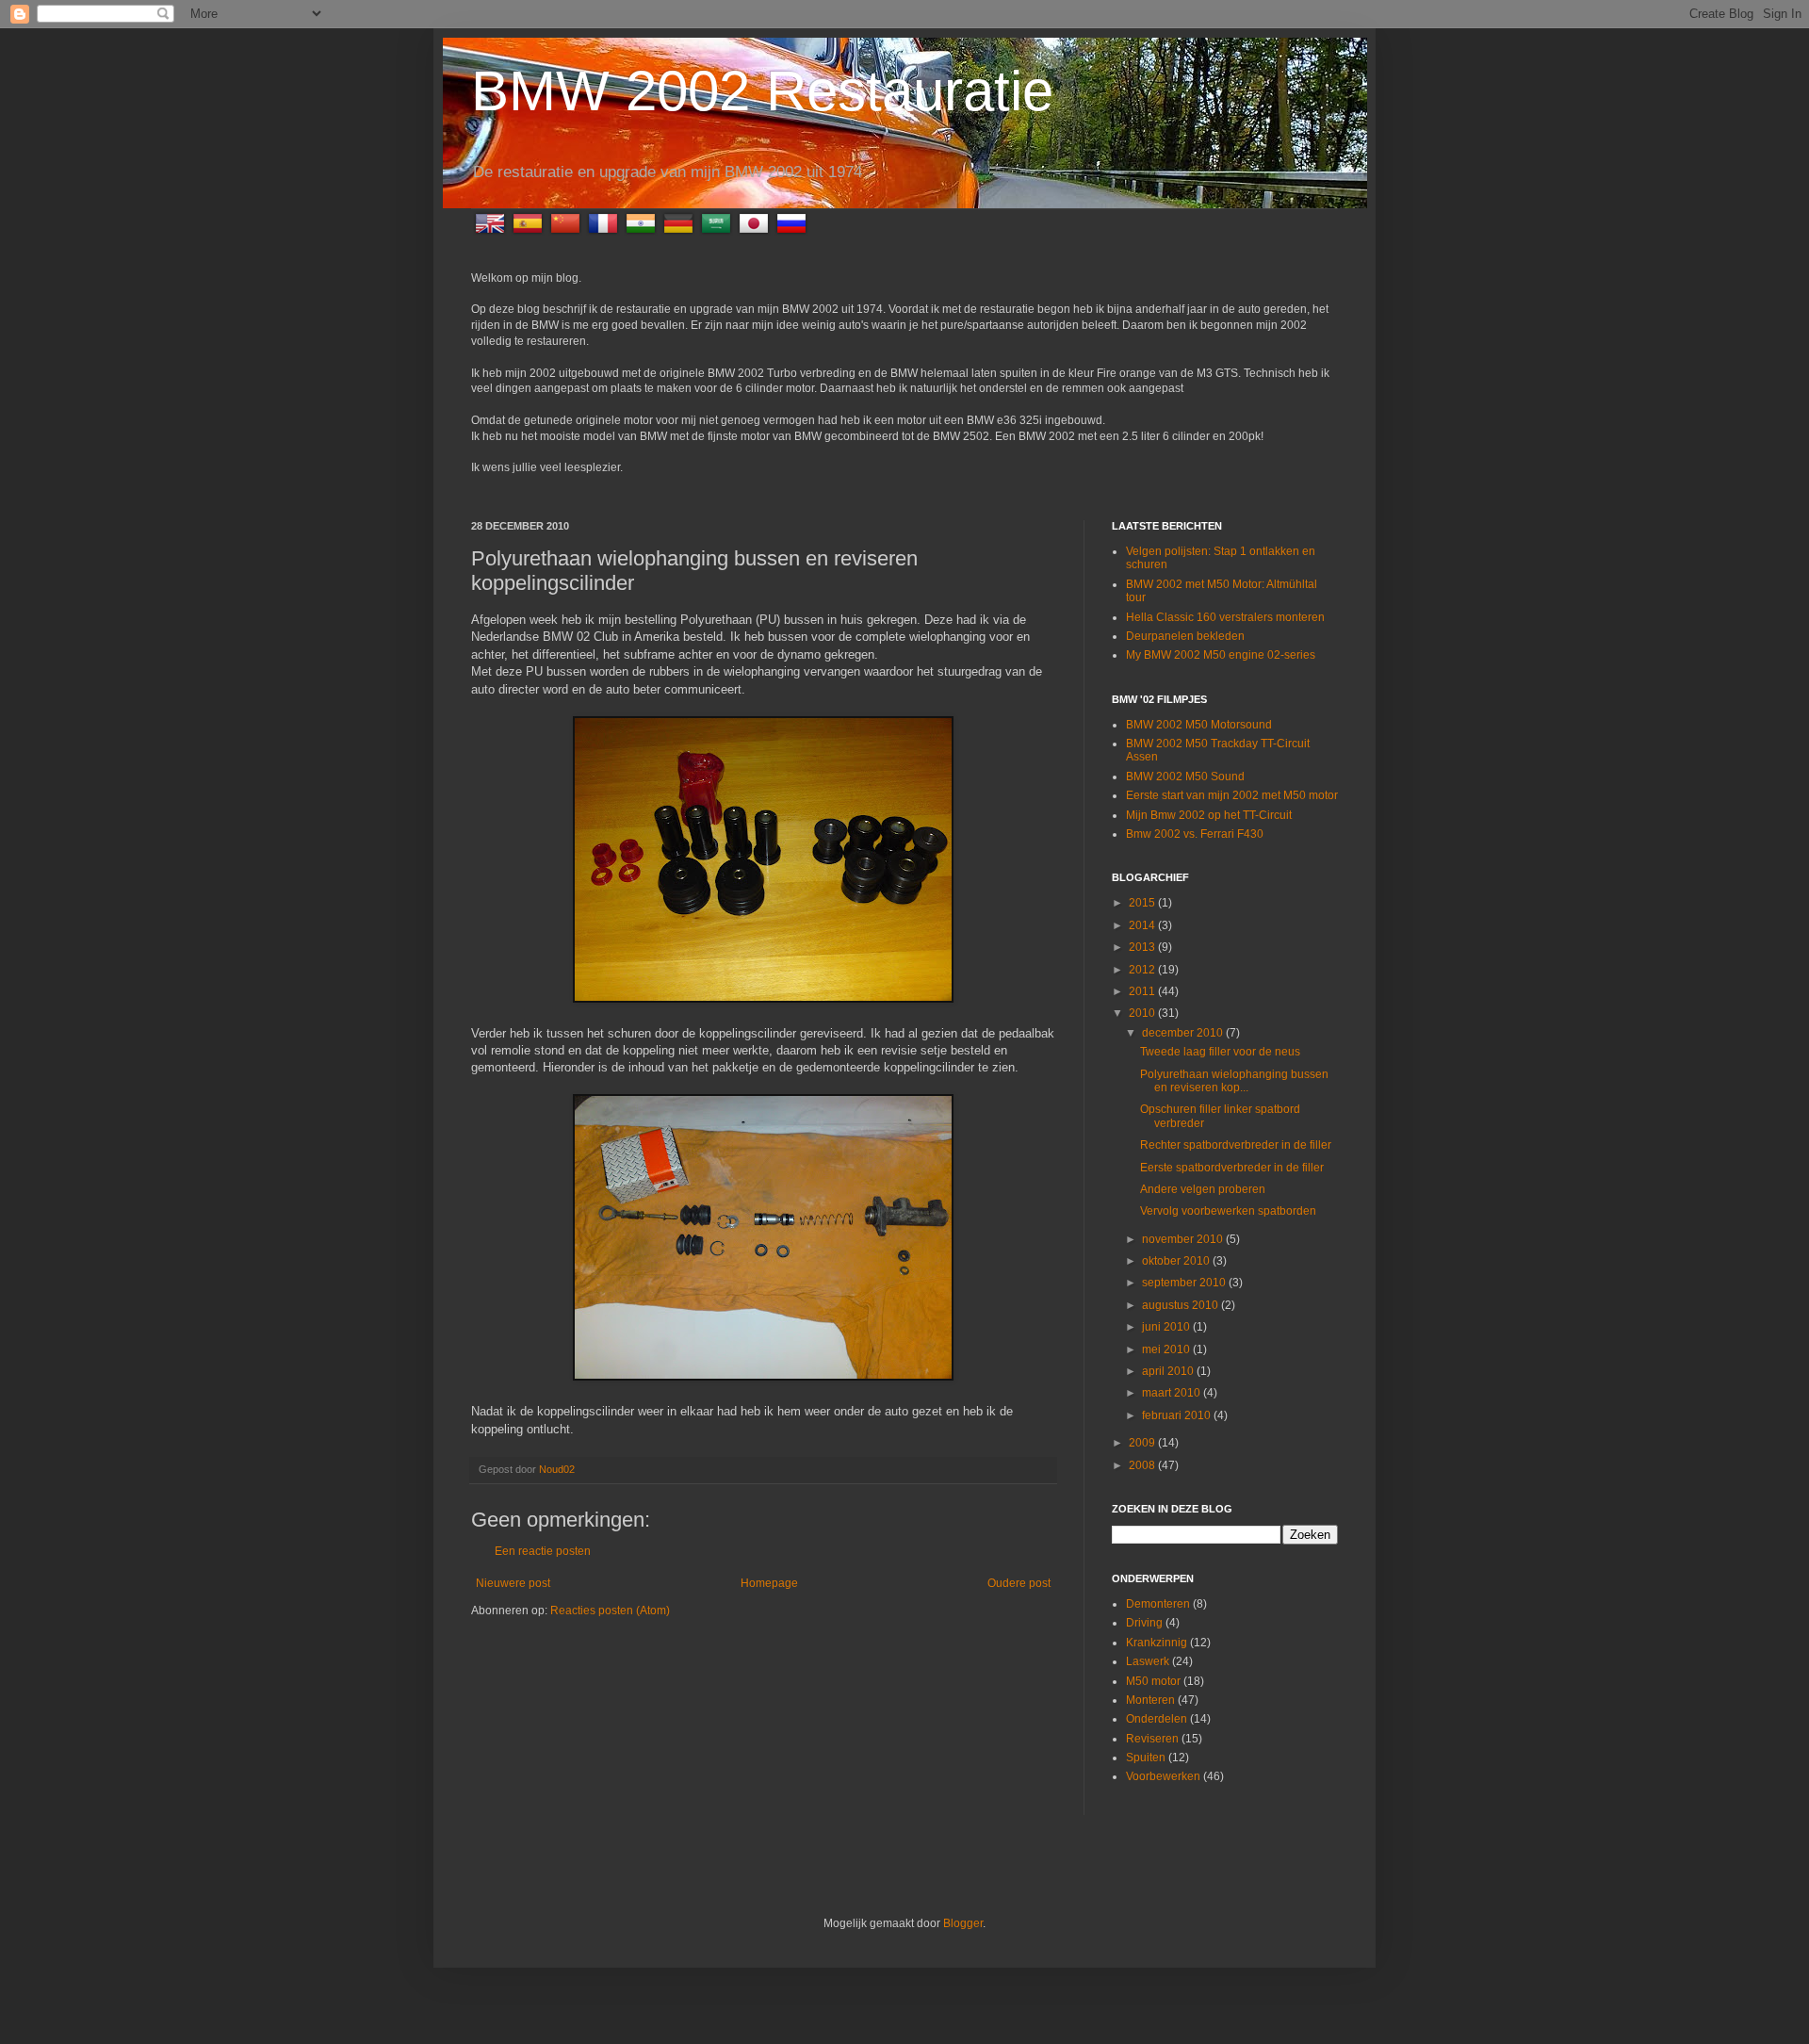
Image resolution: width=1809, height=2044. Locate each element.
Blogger (963, 1923)
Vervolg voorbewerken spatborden (1228, 1211)
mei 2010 (1167, 1349)
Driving (1144, 1623)
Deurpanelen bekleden (1185, 636)
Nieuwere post (513, 1583)
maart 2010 (1173, 1393)
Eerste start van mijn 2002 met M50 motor (1232, 795)
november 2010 (1184, 1239)
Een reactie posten (543, 1551)
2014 (1143, 925)
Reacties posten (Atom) (610, 1611)
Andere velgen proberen (1203, 1189)
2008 (1143, 1465)
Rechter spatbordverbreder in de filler (1236, 1145)
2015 (1143, 903)
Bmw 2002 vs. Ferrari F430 (1195, 834)
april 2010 (1169, 1371)
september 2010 (1185, 1283)
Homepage (769, 1583)
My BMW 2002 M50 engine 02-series (1221, 655)
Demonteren (1158, 1604)
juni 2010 (1167, 1327)
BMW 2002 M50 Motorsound (1199, 725)
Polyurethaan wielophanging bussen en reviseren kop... (1234, 1081)
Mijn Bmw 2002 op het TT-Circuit (1209, 815)
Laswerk (1148, 1661)
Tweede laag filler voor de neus (1220, 1052)
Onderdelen (1157, 1719)
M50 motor (1153, 1681)
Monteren (1150, 1700)
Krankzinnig (1157, 1643)
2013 (1143, 947)
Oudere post (1019, 1583)
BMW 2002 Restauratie (762, 91)
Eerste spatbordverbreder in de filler (1232, 1168)
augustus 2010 (1182, 1305)
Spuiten (1146, 1758)
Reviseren (1152, 1739)
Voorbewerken (1163, 1776)
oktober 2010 (1177, 1261)
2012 (1143, 970)
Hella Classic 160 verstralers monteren (1225, 617)
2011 (1143, 991)
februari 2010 (1178, 1415)
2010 (1143, 1013)
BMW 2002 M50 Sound (1185, 777)
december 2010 (1184, 1033)
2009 (1143, 1443)
